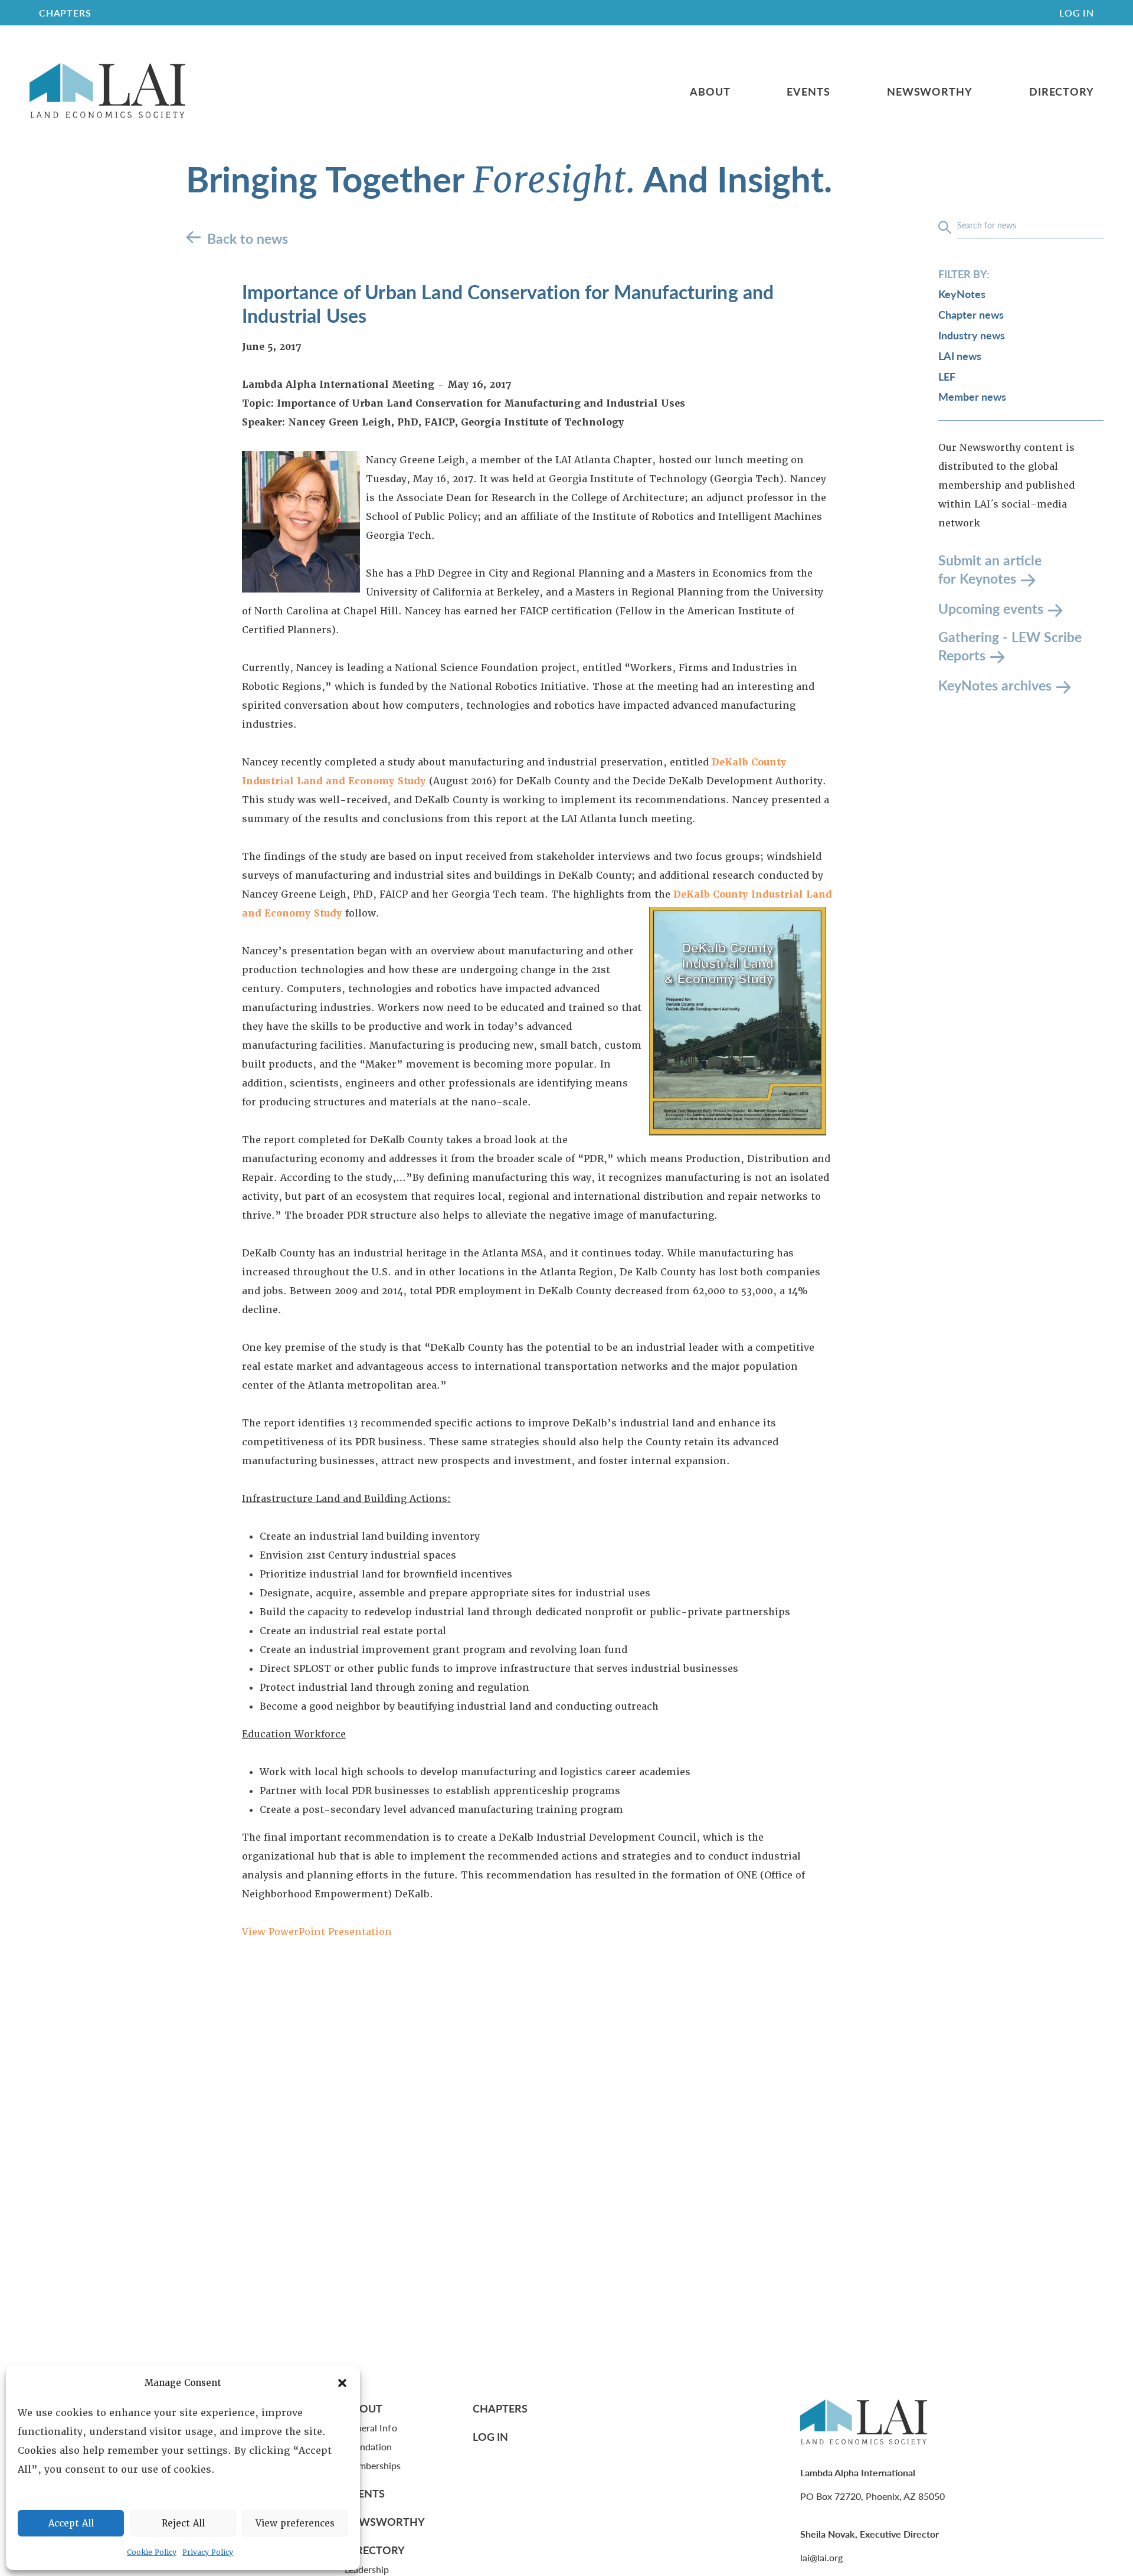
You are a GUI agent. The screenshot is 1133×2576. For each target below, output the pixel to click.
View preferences (295, 2523)
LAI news (960, 356)
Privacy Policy (208, 2552)
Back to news (248, 238)
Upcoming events (991, 608)
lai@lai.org (821, 2557)
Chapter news (971, 315)
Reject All (183, 2523)
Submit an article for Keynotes (990, 570)
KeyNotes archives (995, 685)
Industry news (972, 335)
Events (808, 91)
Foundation (369, 2446)
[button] (342, 2383)
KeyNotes (962, 294)
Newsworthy (930, 91)
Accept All (71, 2523)
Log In (1077, 13)
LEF (947, 376)
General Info (371, 2428)
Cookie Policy (152, 2552)
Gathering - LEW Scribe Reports (1010, 647)
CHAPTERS (65, 13)
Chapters (500, 2408)
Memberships (373, 2465)
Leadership (367, 2569)
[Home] (107, 91)
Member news (972, 397)
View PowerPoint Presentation (317, 1932)
